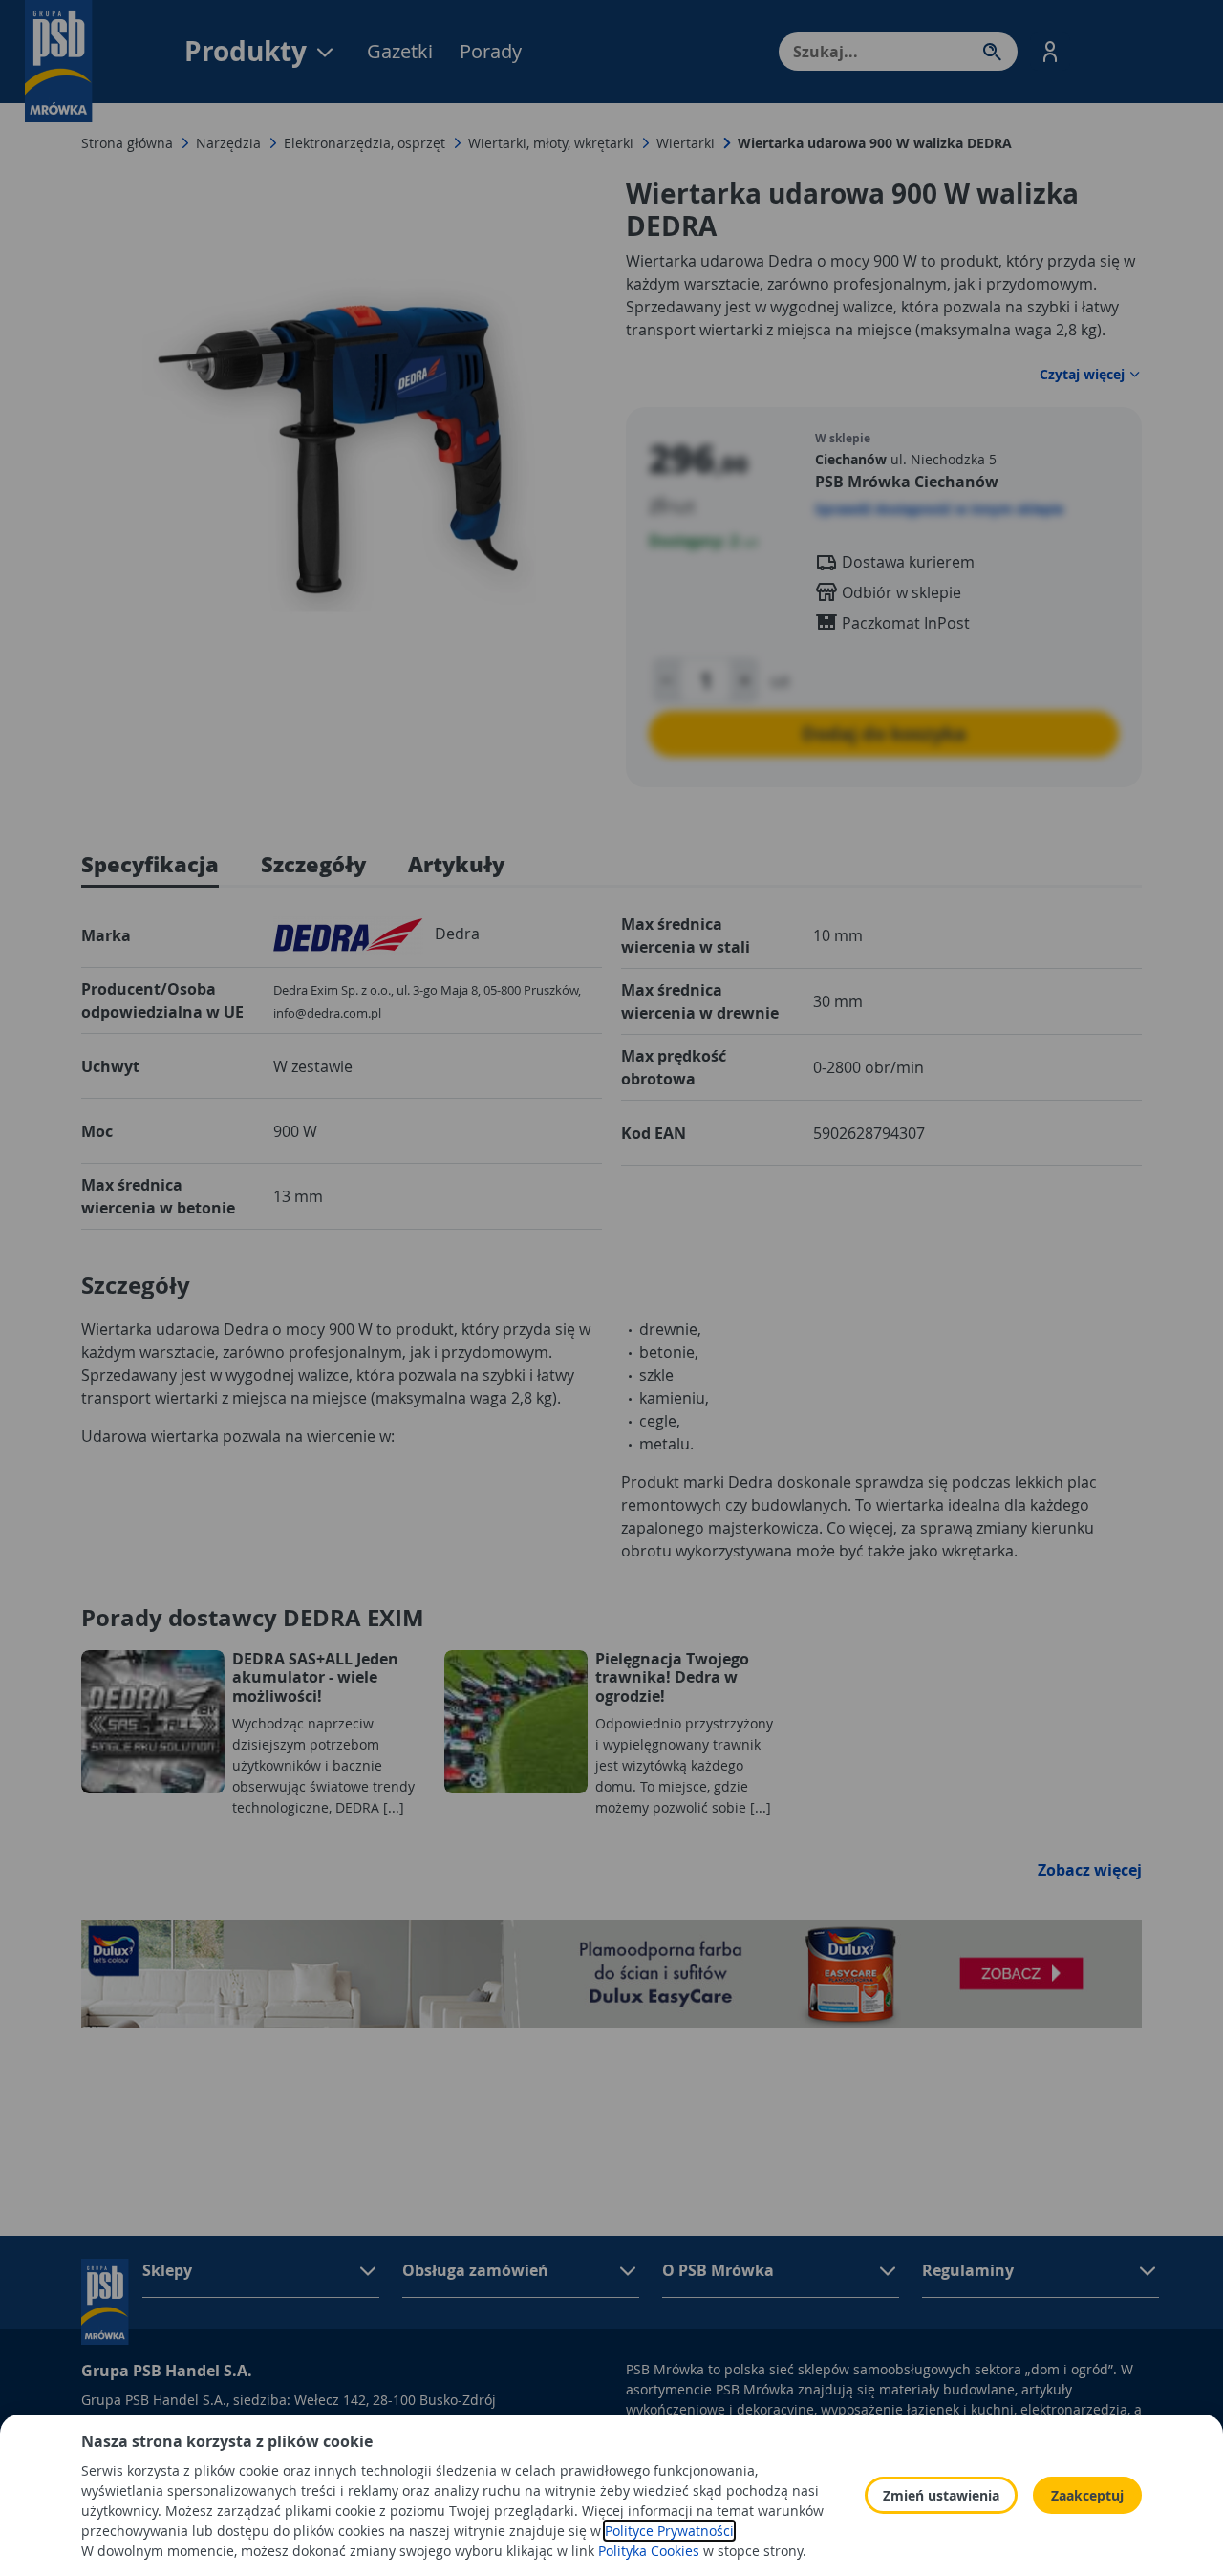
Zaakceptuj (1087, 2495)
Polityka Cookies (649, 2551)
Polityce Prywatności (669, 2531)
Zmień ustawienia (941, 2495)
